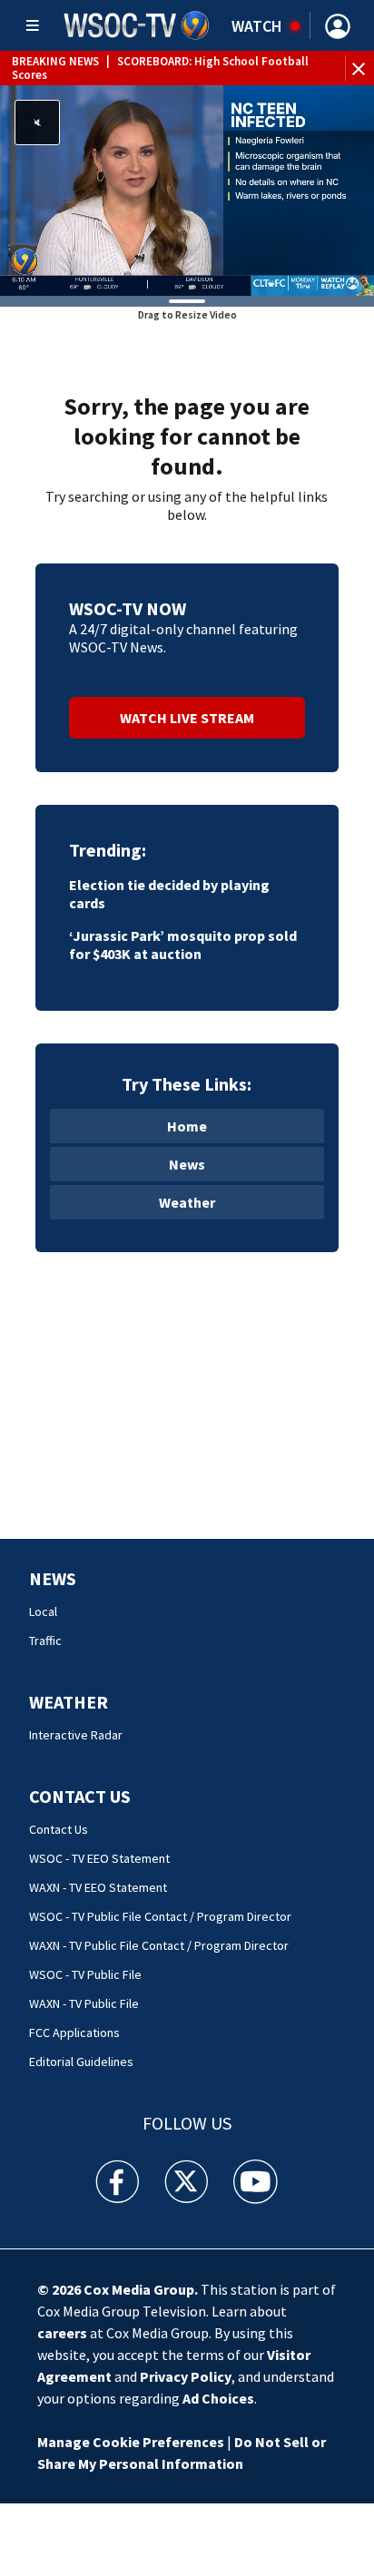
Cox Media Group (139, 2289)
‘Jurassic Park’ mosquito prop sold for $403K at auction (183, 945)
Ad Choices (218, 2398)
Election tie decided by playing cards (169, 894)
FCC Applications (74, 2032)
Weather (187, 1202)
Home (187, 1126)
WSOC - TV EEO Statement (99, 1858)
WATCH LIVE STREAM (187, 718)
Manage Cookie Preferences (131, 2442)
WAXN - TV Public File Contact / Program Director (159, 1945)
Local (43, 1611)
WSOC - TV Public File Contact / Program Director (160, 1916)
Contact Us (80, 1796)
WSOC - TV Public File (85, 1974)
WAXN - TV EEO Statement (98, 1887)
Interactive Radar (76, 1735)
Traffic (45, 1641)
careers (62, 2333)
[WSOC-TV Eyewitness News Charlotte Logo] (137, 25)
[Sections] (33, 25)
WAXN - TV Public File (84, 2003)
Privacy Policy (186, 2376)
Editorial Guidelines (81, 2062)
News (187, 1164)
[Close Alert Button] (361, 68)
